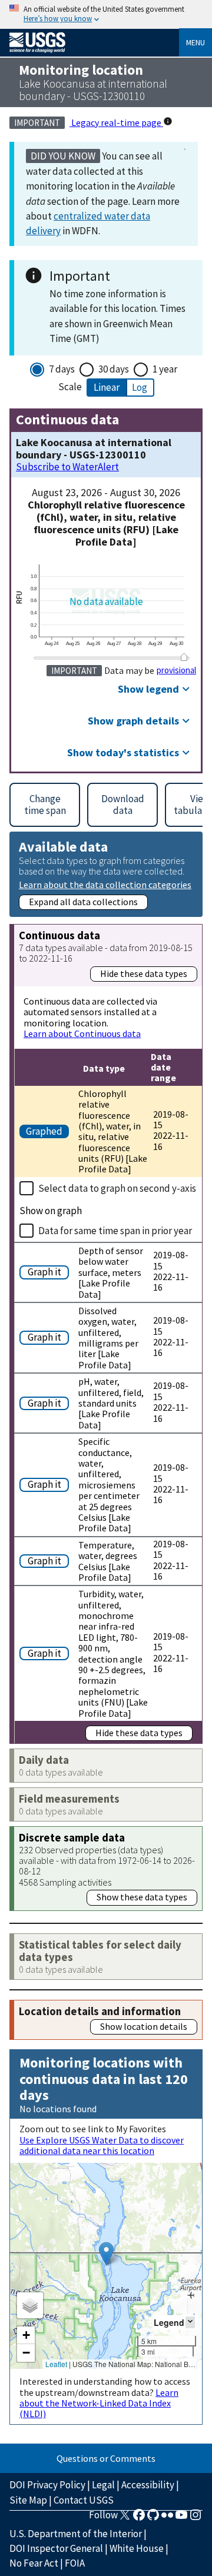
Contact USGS (84, 2500)
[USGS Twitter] (125, 2518)
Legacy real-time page (116, 122)
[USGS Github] (153, 2518)
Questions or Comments (106, 2458)
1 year (165, 369)
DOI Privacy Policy (47, 2485)
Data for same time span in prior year (115, 1231)
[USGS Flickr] (167, 2518)
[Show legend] (190, 2322)
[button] (106, 2254)
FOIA (75, 2563)
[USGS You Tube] (181, 2518)
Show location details (144, 2026)
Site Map (28, 2500)
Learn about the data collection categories (105, 884)
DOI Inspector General (56, 2548)
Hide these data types (144, 973)
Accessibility (148, 2485)
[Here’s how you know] (106, 14)
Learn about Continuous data (82, 1033)
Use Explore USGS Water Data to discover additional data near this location (102, 2145)
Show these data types (142, 1897)
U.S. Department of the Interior (76, 2534)
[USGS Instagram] (196, 2518)
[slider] (184, 657)
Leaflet (56, 2364)
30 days (114, 369)
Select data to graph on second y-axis (117, 1188)
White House (137, 2548)
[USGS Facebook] (139, 2518)
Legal (103, 2485)
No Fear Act (34, 2563)
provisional (176, 670)
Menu (196, 42)
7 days (62, 369)
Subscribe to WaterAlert (67, 467)
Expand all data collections (83, 902)
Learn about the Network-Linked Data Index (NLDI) (99, 2403)
